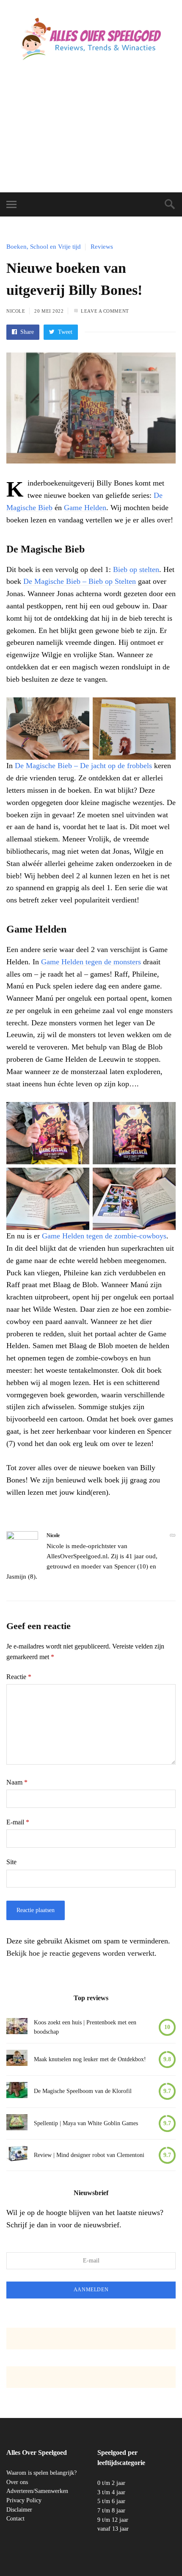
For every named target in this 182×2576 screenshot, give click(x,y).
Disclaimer (19, 2510)
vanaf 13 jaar (113, 2529)
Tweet (64, 332)
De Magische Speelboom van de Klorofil (83, 2091)
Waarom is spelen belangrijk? (41, 2473)
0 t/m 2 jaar (111, 2483)
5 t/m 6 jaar (111, 2501)
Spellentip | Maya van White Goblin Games (86, 2123)
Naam (17, 1782)
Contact (15, 2519)
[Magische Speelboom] (17, 2092)
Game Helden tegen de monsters (91, 962)
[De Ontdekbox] (17, 2059)
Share (26, 332)
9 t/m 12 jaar (113, 2520)
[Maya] (17, 2124)
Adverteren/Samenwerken (37, 2491)
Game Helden (85, 508)
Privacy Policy (24, 2500)
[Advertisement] (91, 135)
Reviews (102, 247)
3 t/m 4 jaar (111, 2492)
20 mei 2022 (49, 311)
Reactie (19, 1677)
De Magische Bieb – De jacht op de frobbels (83, 766)
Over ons (17, 2482)
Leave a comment (105, 311)
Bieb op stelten (136, 569)
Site (11, 1862)
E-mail (18, 1822)
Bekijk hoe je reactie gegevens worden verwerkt (80, 1953)
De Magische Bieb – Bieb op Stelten (80, 581)
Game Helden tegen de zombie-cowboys (104, 1236)
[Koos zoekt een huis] (17, 2028)
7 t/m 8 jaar (111, 2511)
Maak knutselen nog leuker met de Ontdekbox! (90, 2059)
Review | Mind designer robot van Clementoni (89, 2155)
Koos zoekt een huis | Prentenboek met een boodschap (85, 2027)
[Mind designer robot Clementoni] (17, 2155)
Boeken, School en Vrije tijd (44, 247)
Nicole (16, 311)
